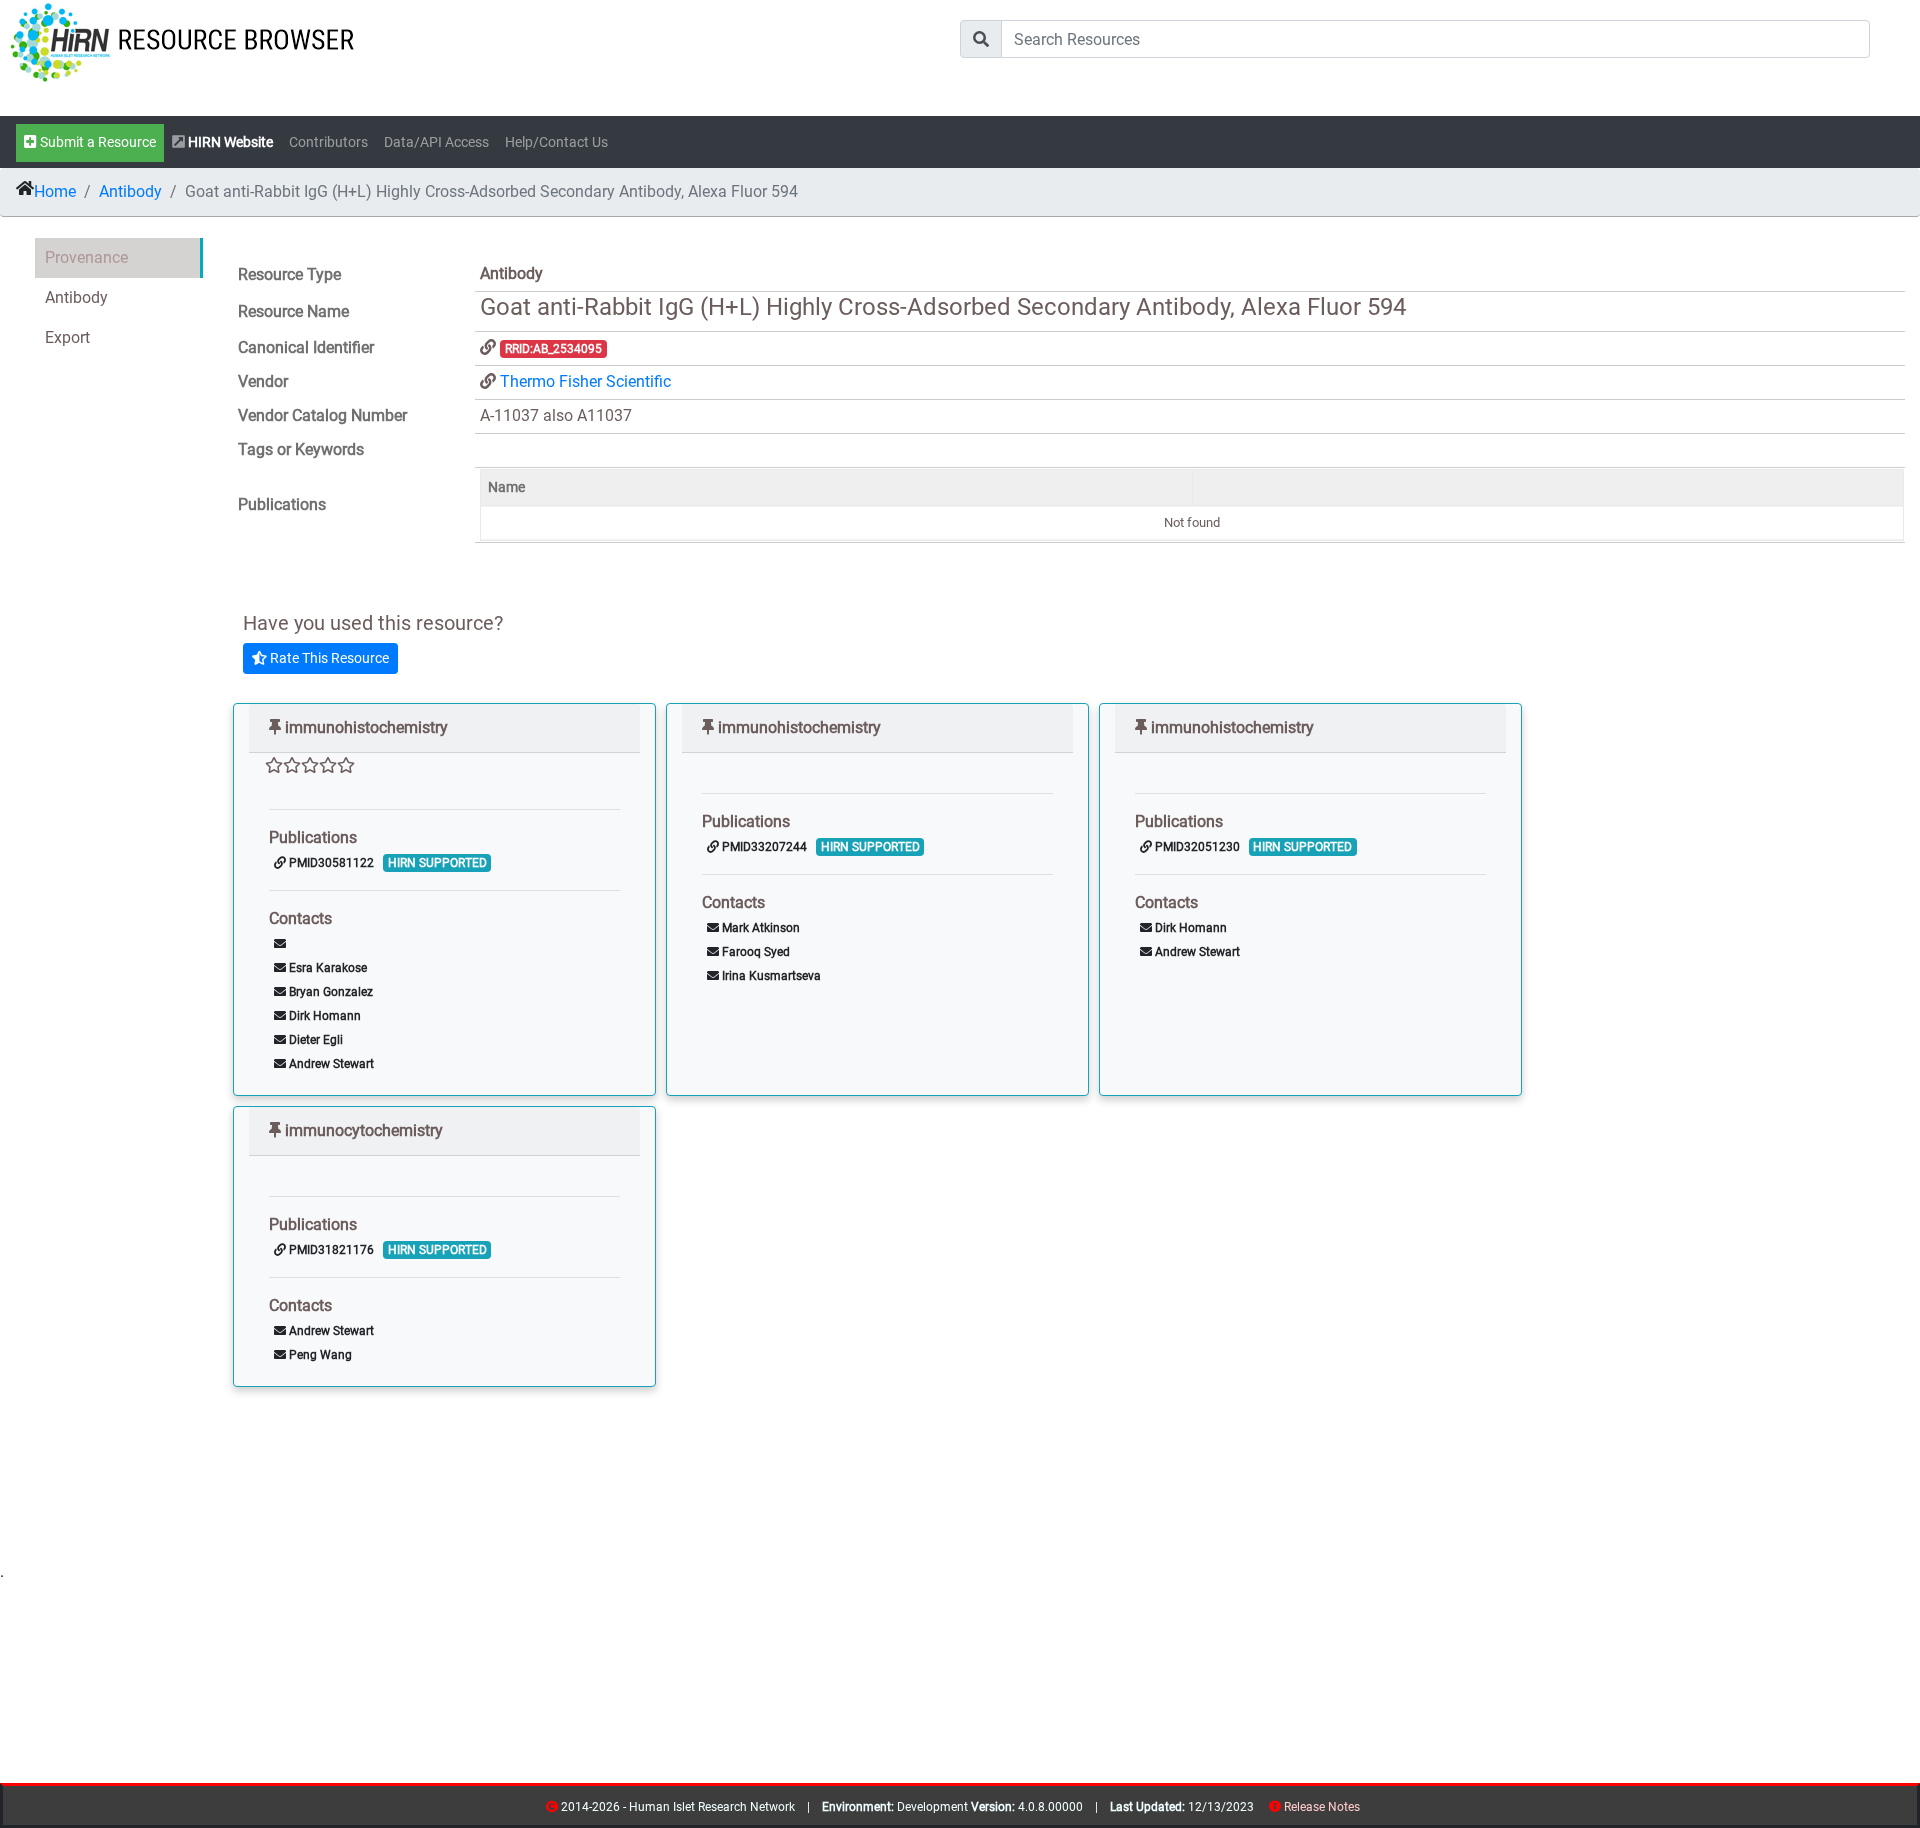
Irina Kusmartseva (770, 976)
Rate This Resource (328, 658)
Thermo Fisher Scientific (585, 381)
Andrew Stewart (330, 1064)
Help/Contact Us (556, 142)
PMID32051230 (1196, 847)
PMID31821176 (330, 1250)
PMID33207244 (763, 847)
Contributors (328, 142)
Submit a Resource (96, 142)
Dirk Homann (323, 1016)
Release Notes (1322, 1807)
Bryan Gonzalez (329, 992)
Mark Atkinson (759, 928)
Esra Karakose (326, 968)
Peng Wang (319, 1355)
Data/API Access (436, 142)
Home (55, 191)
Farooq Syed (754, 952)
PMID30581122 (330, 863)
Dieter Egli (314, 1040)
